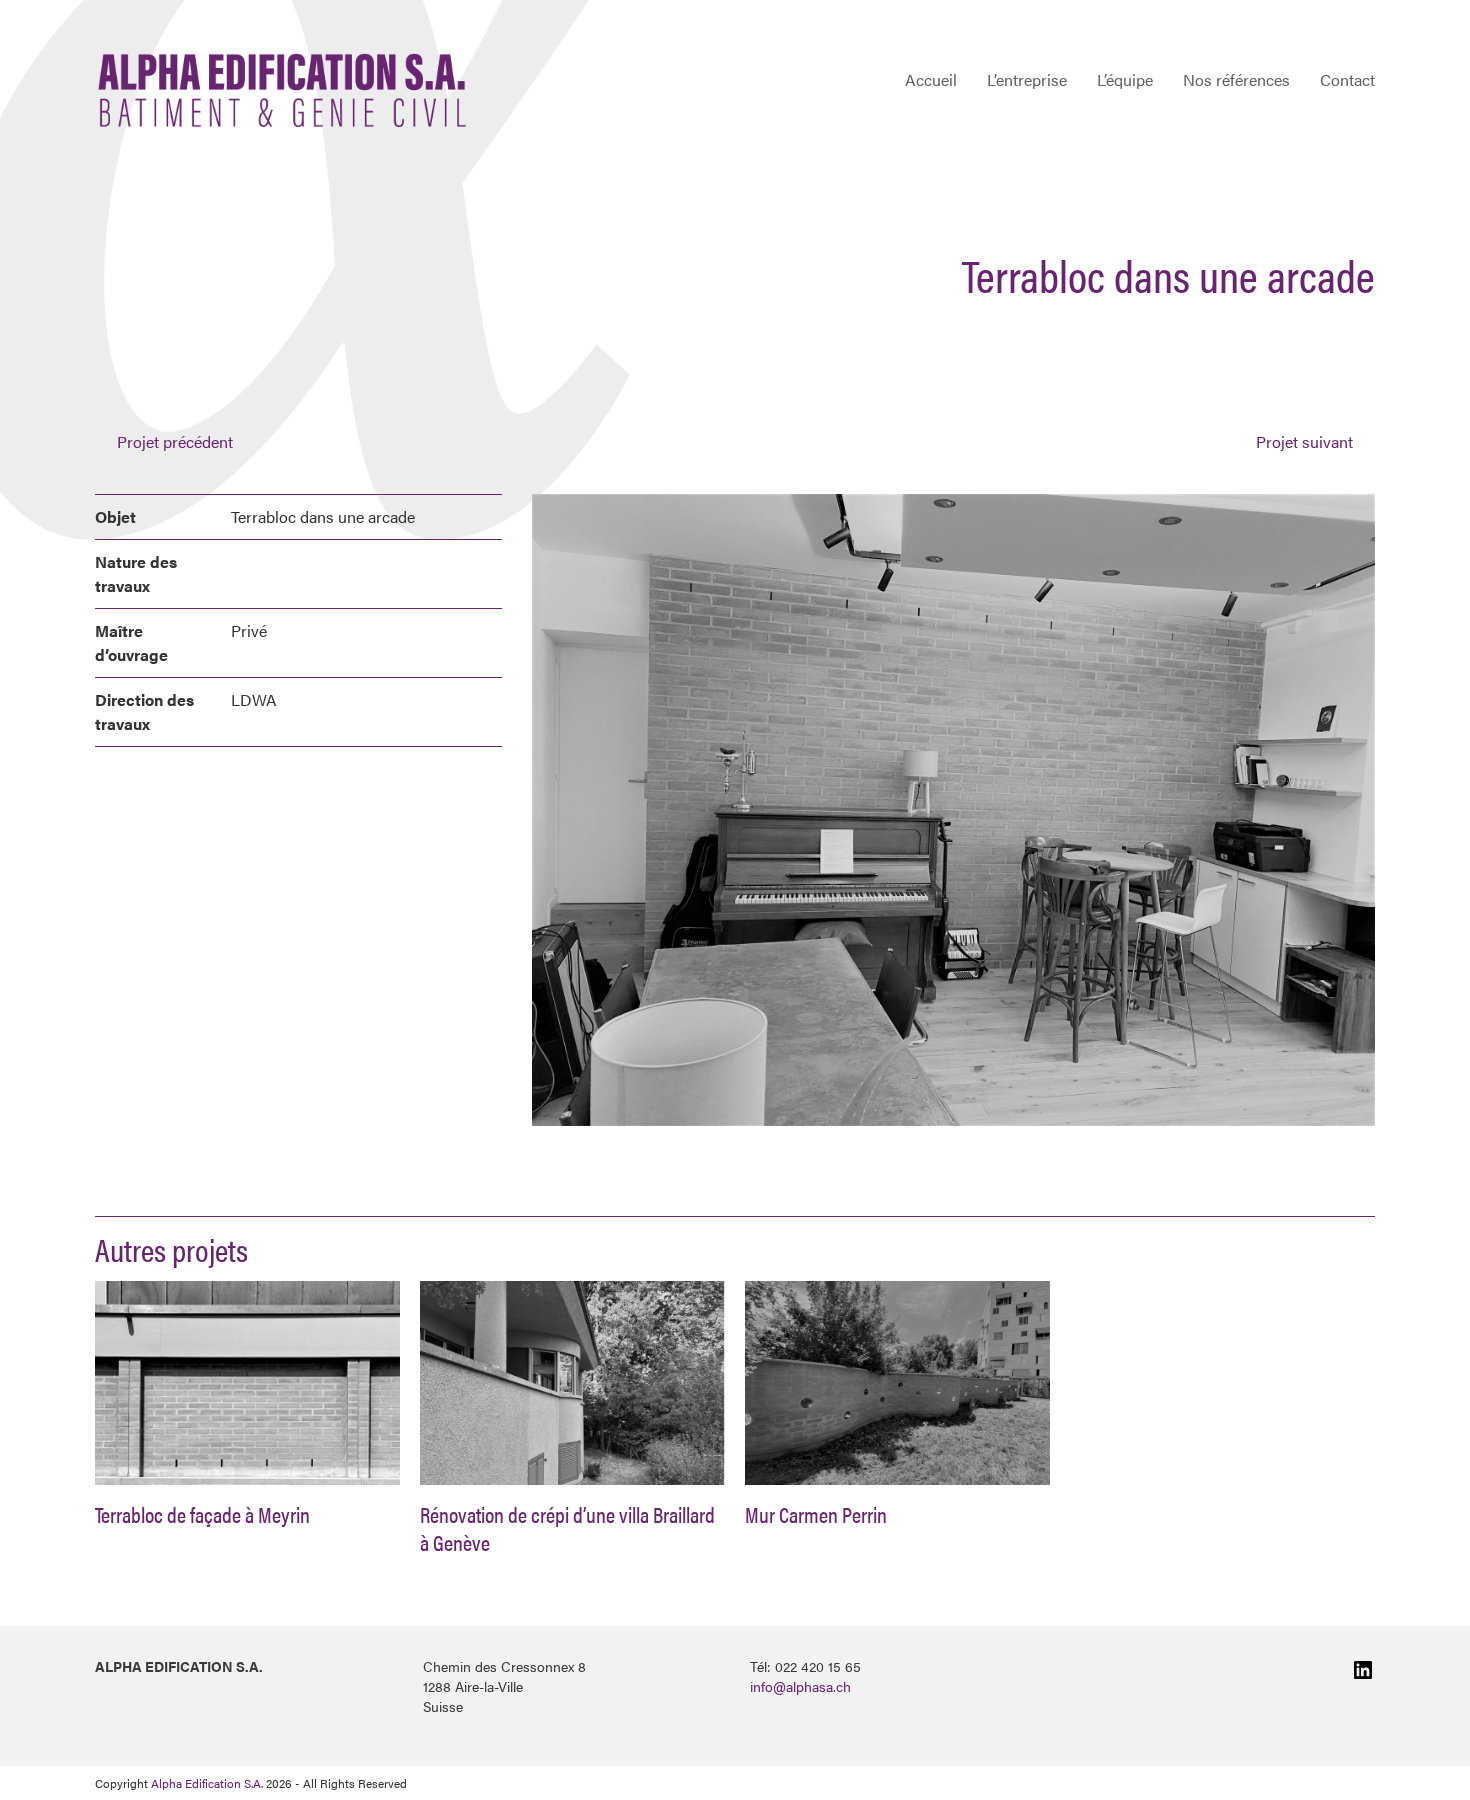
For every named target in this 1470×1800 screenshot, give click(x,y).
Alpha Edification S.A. (207, 1783)
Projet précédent (175, 441)
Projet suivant (1304, 441)
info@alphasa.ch (800, 1686)
